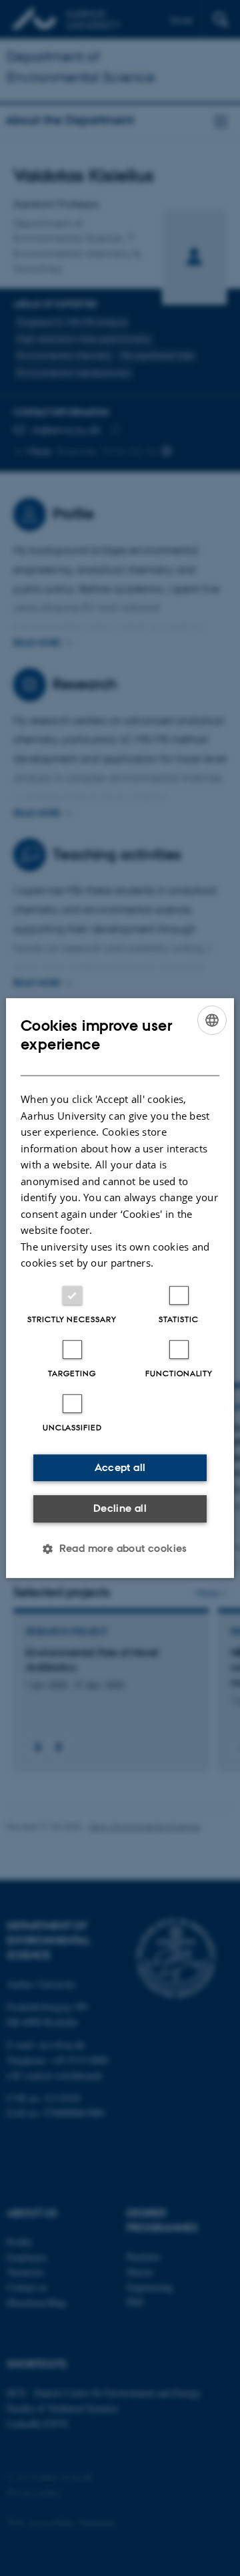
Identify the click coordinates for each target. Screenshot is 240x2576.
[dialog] (120, 1288)
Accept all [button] (120, 1467)
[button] (120, 1549)
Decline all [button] (120, 1508)
